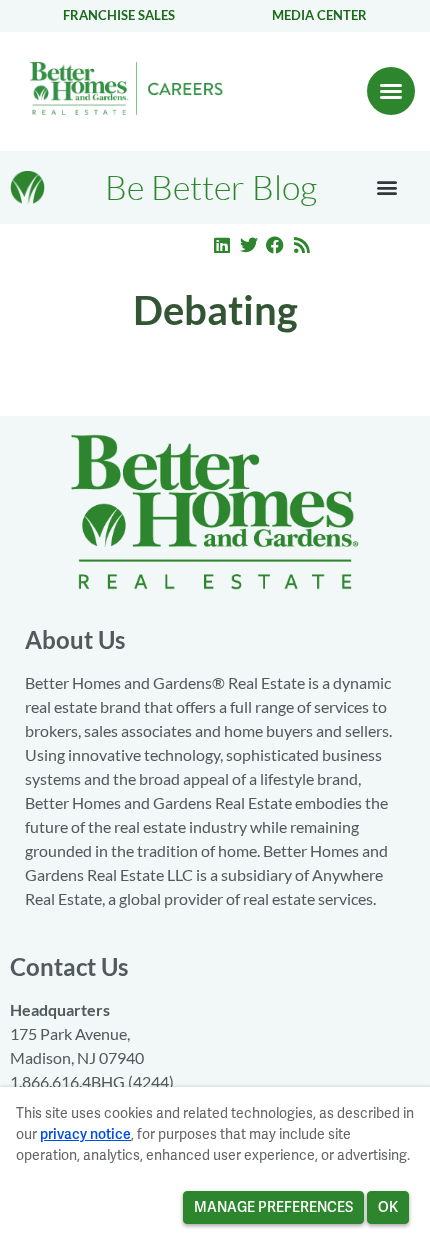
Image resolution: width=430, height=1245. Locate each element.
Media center (319, 15)
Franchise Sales (119, 15)
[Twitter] (249, 245)
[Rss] (302, 245)
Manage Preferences (273, 1207)
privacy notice (85, 1134)
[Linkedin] (222, 245)
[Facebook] (275, 245)
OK (388, 1207)
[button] (391, 91)
